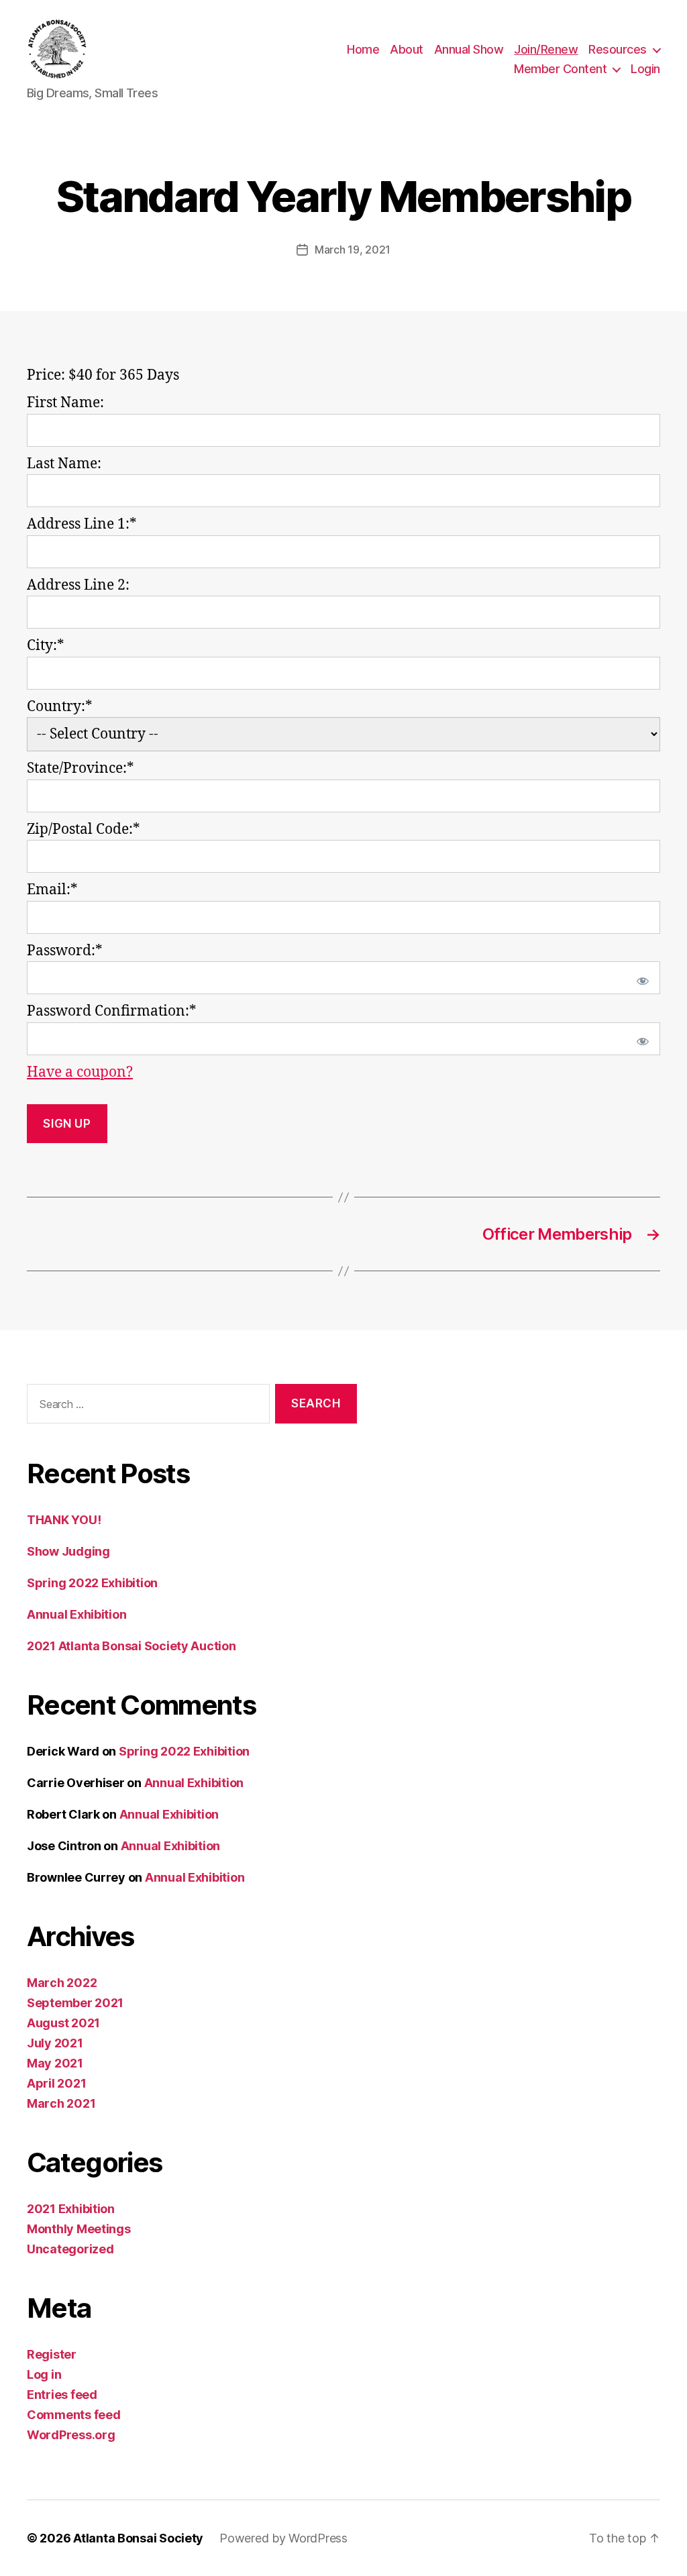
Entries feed (62, 2395)
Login (645, 69)
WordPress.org (71, 2435)
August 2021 (63, 2023)
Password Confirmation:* (112, 1011)
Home (363, 49)
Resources (618, 49)
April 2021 (56, 2083)
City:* (46, 646)
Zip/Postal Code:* (84, 829)
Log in (44, 2374)
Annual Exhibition (76, 1614)
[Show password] (640, 978)
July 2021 (55, 2043)
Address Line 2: (78, 585)
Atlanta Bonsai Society (138, 2538)
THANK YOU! (64, 1520)
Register (52, 2354)
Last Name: (64, 464)
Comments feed (74, 2415)
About (407, 49)
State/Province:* (81, 768)
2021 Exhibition (71, 2209)
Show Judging (68, 1551)
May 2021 (55, 2063)
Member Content (560, 69)
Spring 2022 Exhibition (92, 1583)
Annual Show (469, 49)
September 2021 (75, 2003)
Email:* (52, 890)
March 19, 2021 (353, 250)
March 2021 (61, 2103)
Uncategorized (70, 2249)
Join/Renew (546, 49)
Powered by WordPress (283, 2538)
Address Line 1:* (82, 524)
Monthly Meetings (79, 2229)
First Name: (65, 403)
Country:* (60, 707)
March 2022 (62, 1983)
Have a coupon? (80, 1072)
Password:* (65, 951)
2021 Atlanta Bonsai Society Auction (131, 1646)
